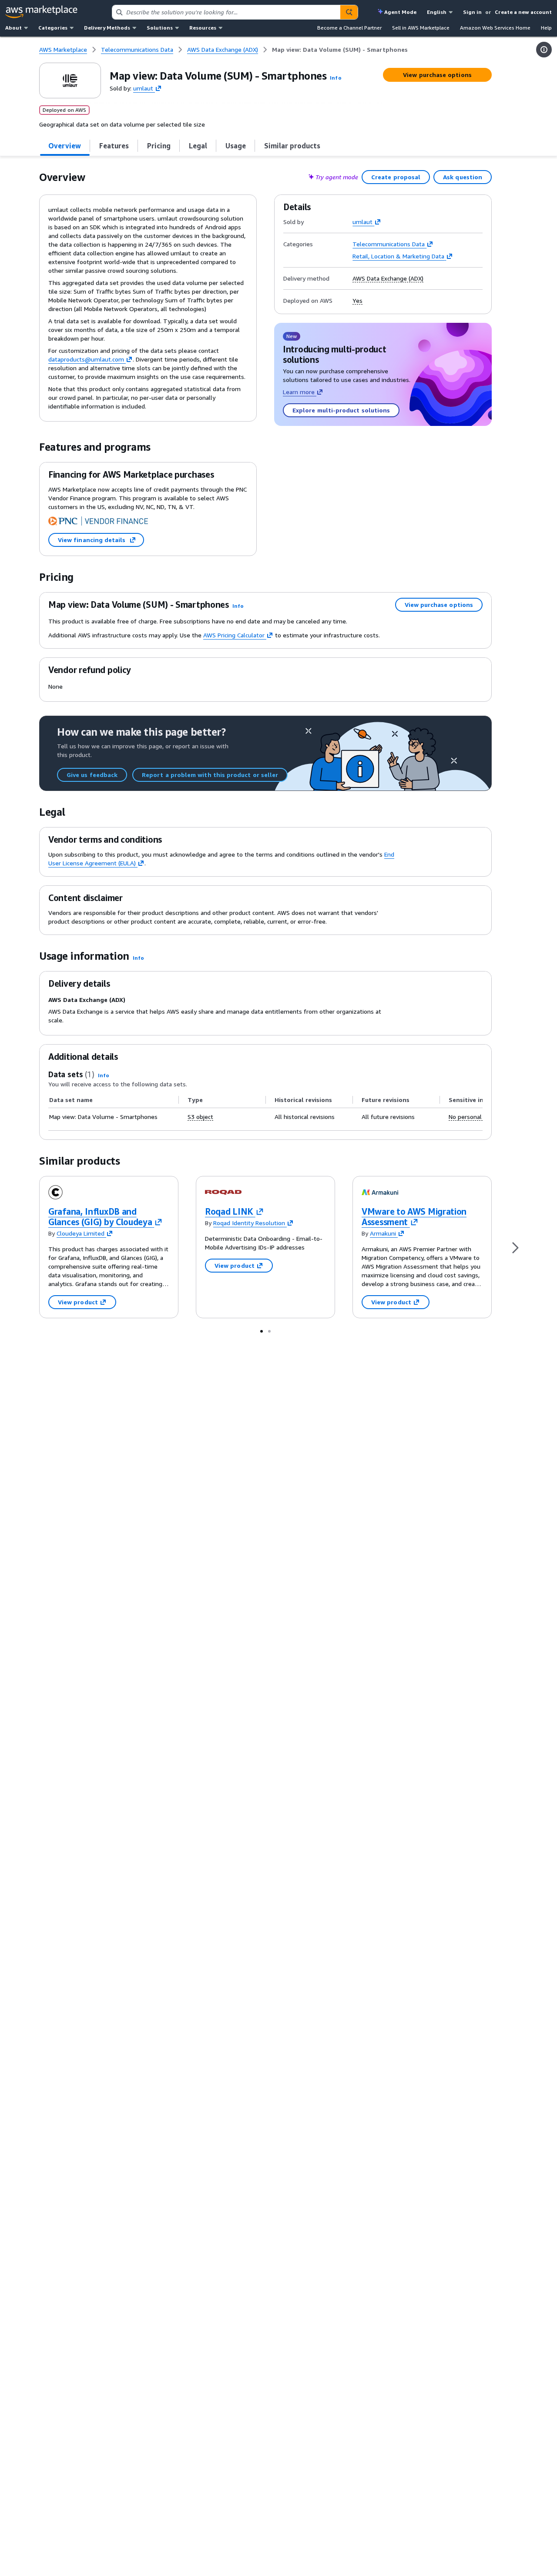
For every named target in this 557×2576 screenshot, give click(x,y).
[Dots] (262, 1331)
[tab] (65, 146)
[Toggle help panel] (544, 50)
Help (546, 28)
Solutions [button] (160, 28)
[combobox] (226, 12)
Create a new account (523, 12)
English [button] (437, 12)
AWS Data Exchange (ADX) (388, 278)
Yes (357, 301)
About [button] (13, 28)
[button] (336, 78)
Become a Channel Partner (349, 28)
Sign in (472, 12)
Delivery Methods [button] (107, 28)
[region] (265, 1109)
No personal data (472, 1117)
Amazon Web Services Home (495, 28)
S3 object (200, 1117)
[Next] (515, 1247)
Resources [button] (203, 28)
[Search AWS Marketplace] (349, 12)
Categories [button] (53, 28)
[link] (340, 50)
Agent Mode (400, 12)
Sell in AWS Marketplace (421, 28)
